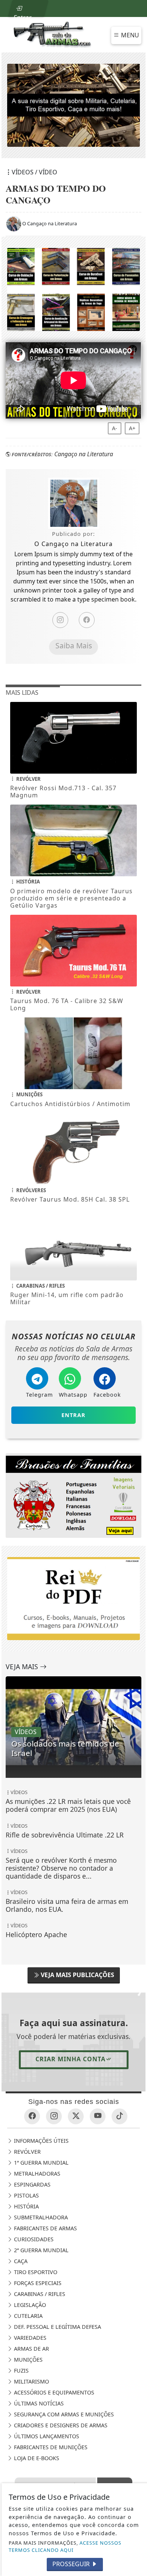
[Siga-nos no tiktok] (119, 2116)
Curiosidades (33, 2239)
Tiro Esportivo (35, 2272)
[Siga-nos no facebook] (32, 2116)
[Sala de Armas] (53, 34)
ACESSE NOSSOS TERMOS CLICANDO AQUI (65, 2546)
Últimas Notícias (38, 2403)
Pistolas (26, 2195)
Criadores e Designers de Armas (60, 2425)
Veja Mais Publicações (77, 1975)
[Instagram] (60, 620)
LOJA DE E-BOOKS (36, 2458)
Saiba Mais (74, 646)
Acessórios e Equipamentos (53, 2392)
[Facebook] (87, 620)
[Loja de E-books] (73, 289)
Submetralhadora (40, 2217)
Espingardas (31, 2184)
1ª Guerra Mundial (41, 2163)
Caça (20, 2261)
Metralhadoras (36, 2174)
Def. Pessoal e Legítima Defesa (57, 2327)
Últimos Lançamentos (46, 2436)
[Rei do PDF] (73, 1495)
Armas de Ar (31, 2349)
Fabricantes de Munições (50, 2447)
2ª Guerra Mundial (41, 2250)
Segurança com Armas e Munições (63, 2414)
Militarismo (31, 2381)
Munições (28, 2360)
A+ (132, 428)
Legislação (29, 2305)
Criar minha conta (70, 2059)
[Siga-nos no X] (76, 2116)
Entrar (22, 15)
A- (115, 428)
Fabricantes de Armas (45, 2228)
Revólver (27, 2152)
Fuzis (21, 2371)
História (26, 2206)
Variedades (29, 2338)
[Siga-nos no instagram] (54, 2116)
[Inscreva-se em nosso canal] (98, 2116)
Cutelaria (28, 2316)
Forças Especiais (37, 2283)
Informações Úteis (41, 2141)
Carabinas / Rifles (39, 2294)
